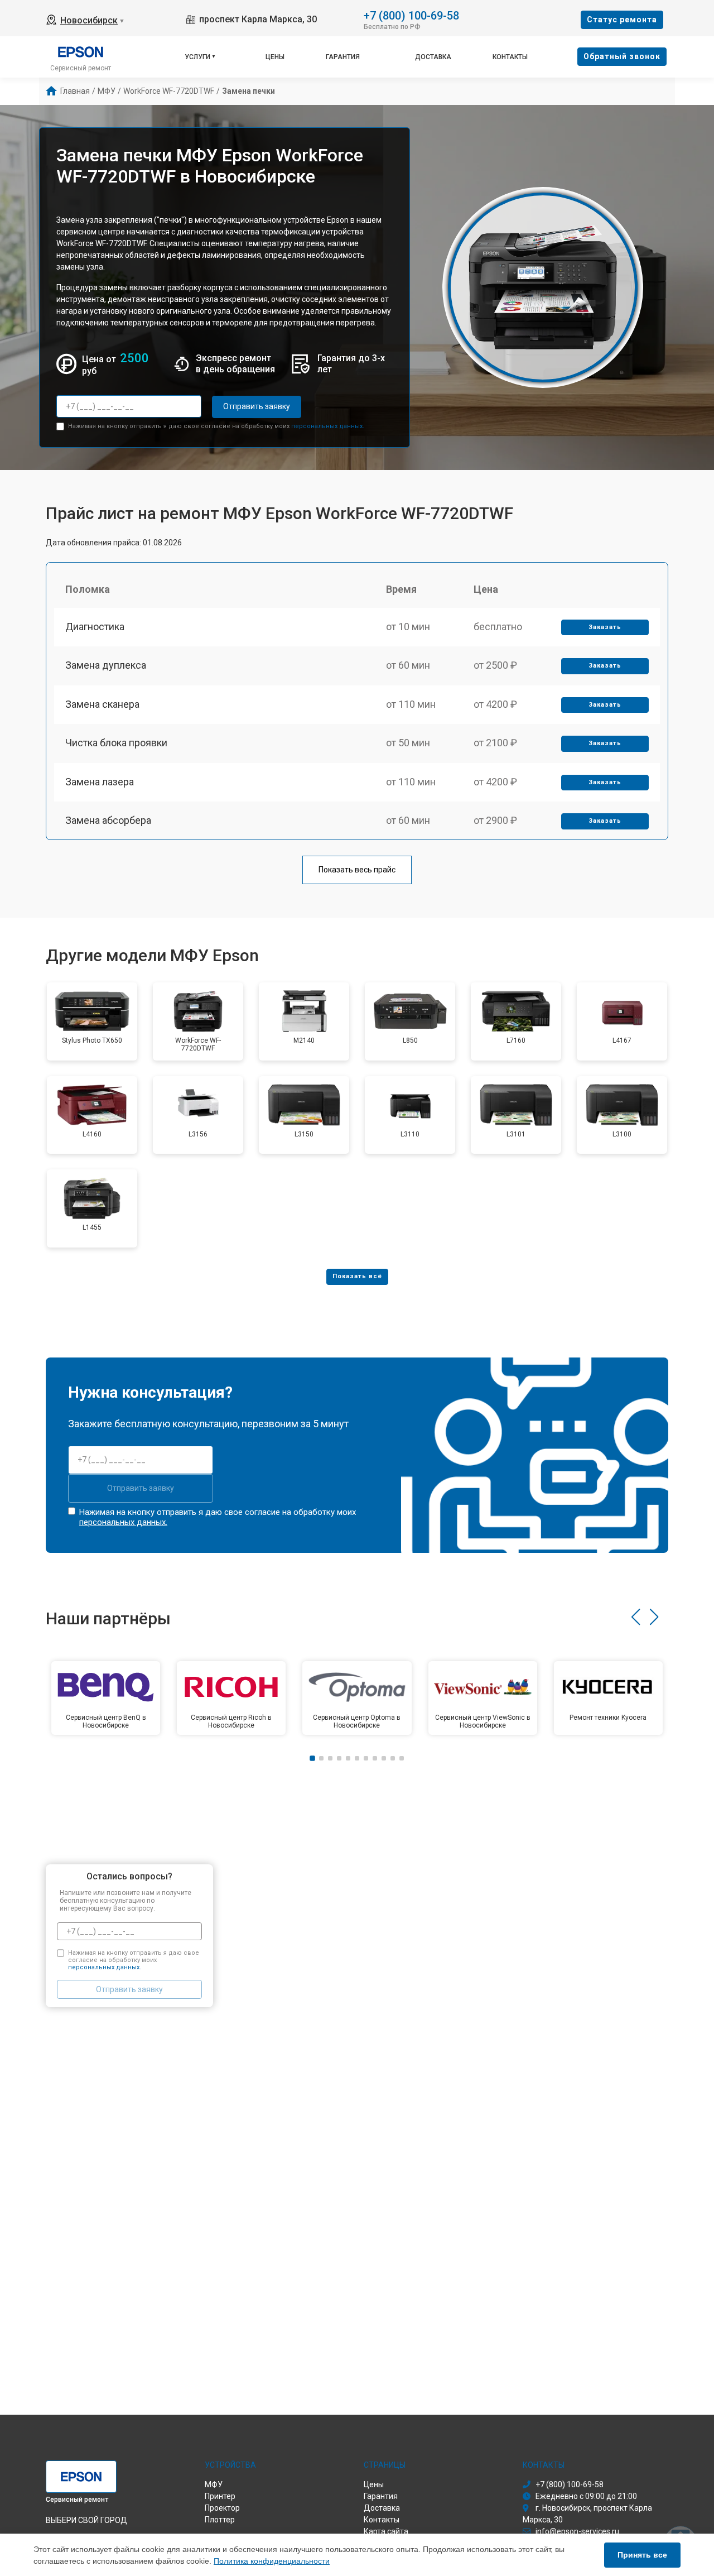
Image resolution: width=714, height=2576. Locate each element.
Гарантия (343, 57)
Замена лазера (100, 782)
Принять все (642, 2555)
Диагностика (95, 627)
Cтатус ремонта (622, 20)
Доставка (433, 57)
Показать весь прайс (357, 870)
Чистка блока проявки (116, 743)
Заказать (605, 627)
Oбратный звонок (622, 56)
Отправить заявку (257, 406)
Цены (275, 57)
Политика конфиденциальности (272, 2561)
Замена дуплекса (106, 665)
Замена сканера (102, 704)
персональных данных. (328, 426)
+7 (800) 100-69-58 (411, 15)
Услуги (197, 57)
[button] (636, 1617)
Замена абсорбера (108, 820)
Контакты (510, 57)
